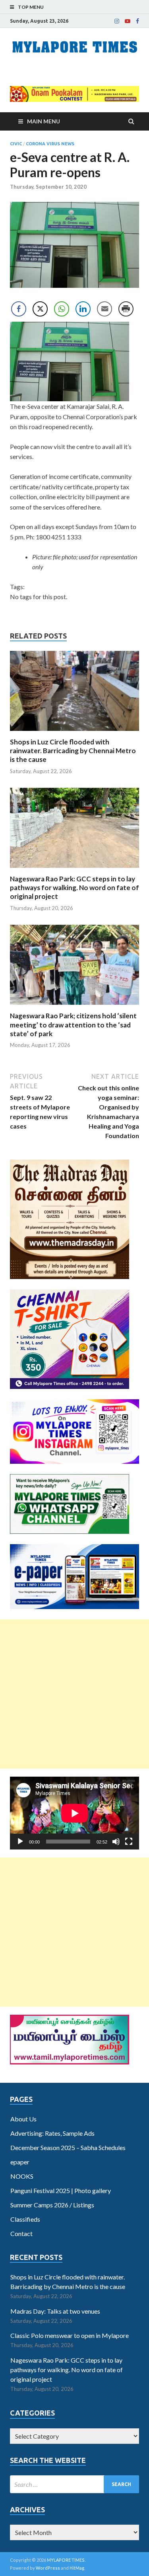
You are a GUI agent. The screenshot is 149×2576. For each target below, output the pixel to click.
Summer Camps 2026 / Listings (52, 2205)
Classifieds (25, 2219)
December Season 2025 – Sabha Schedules (68, 2147)
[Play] (20, 1842)
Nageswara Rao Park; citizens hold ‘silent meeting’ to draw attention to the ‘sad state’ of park (73, 1024)
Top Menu (31, 7)
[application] (74, 1813)
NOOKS (22, 2176)
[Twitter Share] (40, 309)
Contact (21, 2233)
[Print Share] (126, 309)
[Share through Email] (104, 309)
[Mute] (116, 1842)
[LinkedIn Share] (83, 309)
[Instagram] (117, 21)
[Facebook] (137, 21)
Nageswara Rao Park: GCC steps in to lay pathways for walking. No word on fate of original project (74, 888)
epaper (20, 2162)
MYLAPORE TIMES (66, 2560)
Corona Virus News (50, 144)
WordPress (48, 2568)
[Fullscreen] (129, 1842)
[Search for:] (74, 2484)
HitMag (77, 2568)
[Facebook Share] (19, 309)
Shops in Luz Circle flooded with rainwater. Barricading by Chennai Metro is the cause (73, 751)
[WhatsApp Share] (62, 309)
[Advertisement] (74, 1694)
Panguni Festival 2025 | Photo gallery (61, 2190)
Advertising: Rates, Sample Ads (52, 2133)
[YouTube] (128, 21)
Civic (16, 144)
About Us (23, 2119)
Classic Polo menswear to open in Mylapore (70, 2335)
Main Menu (44, 121)
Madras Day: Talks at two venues (55, 2311)
